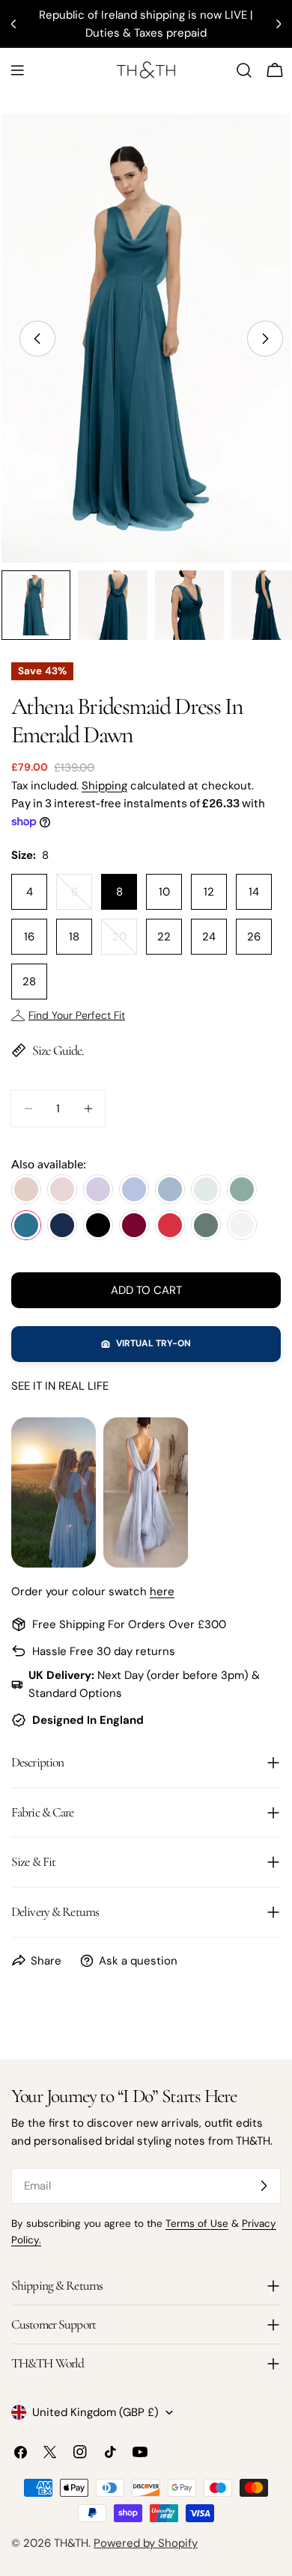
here (162, 1591)
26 (254, 937)
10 (164, 892)
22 (164, 937)
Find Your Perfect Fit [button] (77, 1015)
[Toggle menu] (17, 70)
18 (74, 937)
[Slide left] (37, 339)
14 (254, 892)
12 (209, 892)
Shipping (104, 786)
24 (209, 937)
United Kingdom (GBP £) (95, 2412)
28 (29, 982)
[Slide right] (265, 339)
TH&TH (71, 2543)
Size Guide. (58, 1050)
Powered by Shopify (146, 2543)
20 (125, 942)
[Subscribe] (264, 2186)
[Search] (244, 70)
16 (29, 937)
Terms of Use (197, 2224)
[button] (146, 1344)
